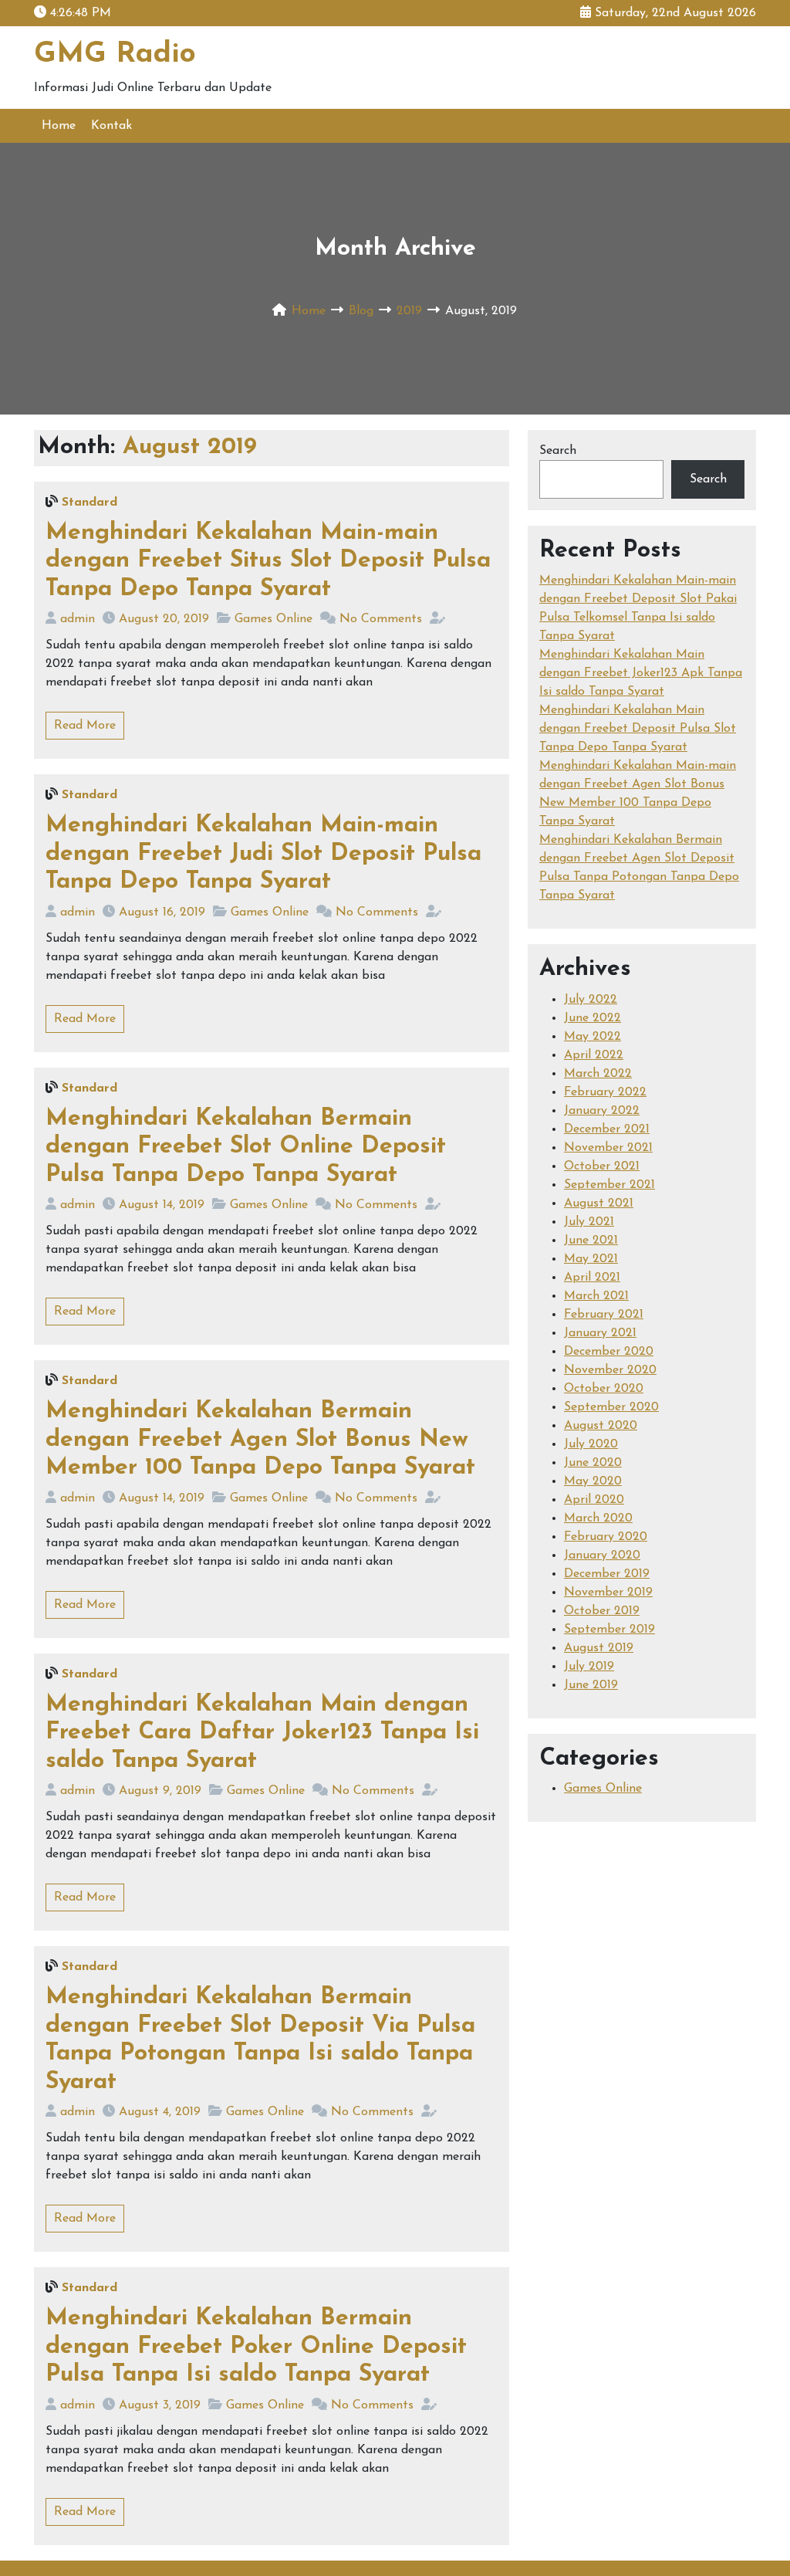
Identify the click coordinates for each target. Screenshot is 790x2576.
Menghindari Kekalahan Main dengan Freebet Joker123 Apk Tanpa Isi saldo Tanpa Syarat (641, 673)
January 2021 (600, 1333)
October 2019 (602, 1611)
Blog (361, 311)
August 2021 (599, 1203)
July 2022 (591, 1000)
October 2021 (602, 1166)
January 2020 (602, 1555)
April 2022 (594, 1055)
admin (78, 619)
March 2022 (598, 1074)
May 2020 (593, 1481)
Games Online (273, 619)
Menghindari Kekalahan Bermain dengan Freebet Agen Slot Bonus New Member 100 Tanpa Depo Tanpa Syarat (260, 1440)
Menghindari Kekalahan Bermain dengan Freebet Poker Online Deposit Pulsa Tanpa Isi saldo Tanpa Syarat (256, 2347)
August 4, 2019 (160, 2112)
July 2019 (589, 1667)
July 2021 (589, 1222)
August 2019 (599, 1648)
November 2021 (608, 1148)
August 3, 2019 (160, 2405)
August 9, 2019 (160, 1791)
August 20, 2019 (164, 619)
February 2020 (606, 1537)
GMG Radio (115, 54)
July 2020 (591, 1444)
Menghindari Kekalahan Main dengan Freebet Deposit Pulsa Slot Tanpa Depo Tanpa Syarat (638, 729)
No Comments (381, 619)
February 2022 (605, 1092)
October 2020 (604, 1389)
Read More (85, 726)
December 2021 (607, 1129)
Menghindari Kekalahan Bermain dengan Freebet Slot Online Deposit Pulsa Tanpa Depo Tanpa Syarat (246, 1147)
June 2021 (591, 1241)
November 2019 (608, 1593)
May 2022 (592, 1037)
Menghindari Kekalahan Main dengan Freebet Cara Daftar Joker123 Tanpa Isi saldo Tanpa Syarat (262, 1733)
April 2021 (592, 1278)
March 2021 (596, 1296)
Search (558, 451)
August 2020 (601, 1426)
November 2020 (610, 1370)
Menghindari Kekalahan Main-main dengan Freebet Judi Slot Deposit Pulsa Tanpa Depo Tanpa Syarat (263, 854)
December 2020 (609, 1352)
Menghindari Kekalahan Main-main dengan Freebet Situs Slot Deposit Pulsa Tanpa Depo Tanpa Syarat (268, 561)
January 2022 (602, 1111)
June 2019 (591, 1685)
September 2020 (611, 1407)
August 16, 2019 (162, 912)
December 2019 (607, 1574)
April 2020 (594, 1500)
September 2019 (609, 1630)
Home (59, 126)
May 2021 (591, 1259)
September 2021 (609, 1185)
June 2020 (593, 1463)
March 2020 (598, 1518)
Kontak (111, 126)
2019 (409, 311)
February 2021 (604, 1315)
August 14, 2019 (162, 1205)
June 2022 (592, 1018)
